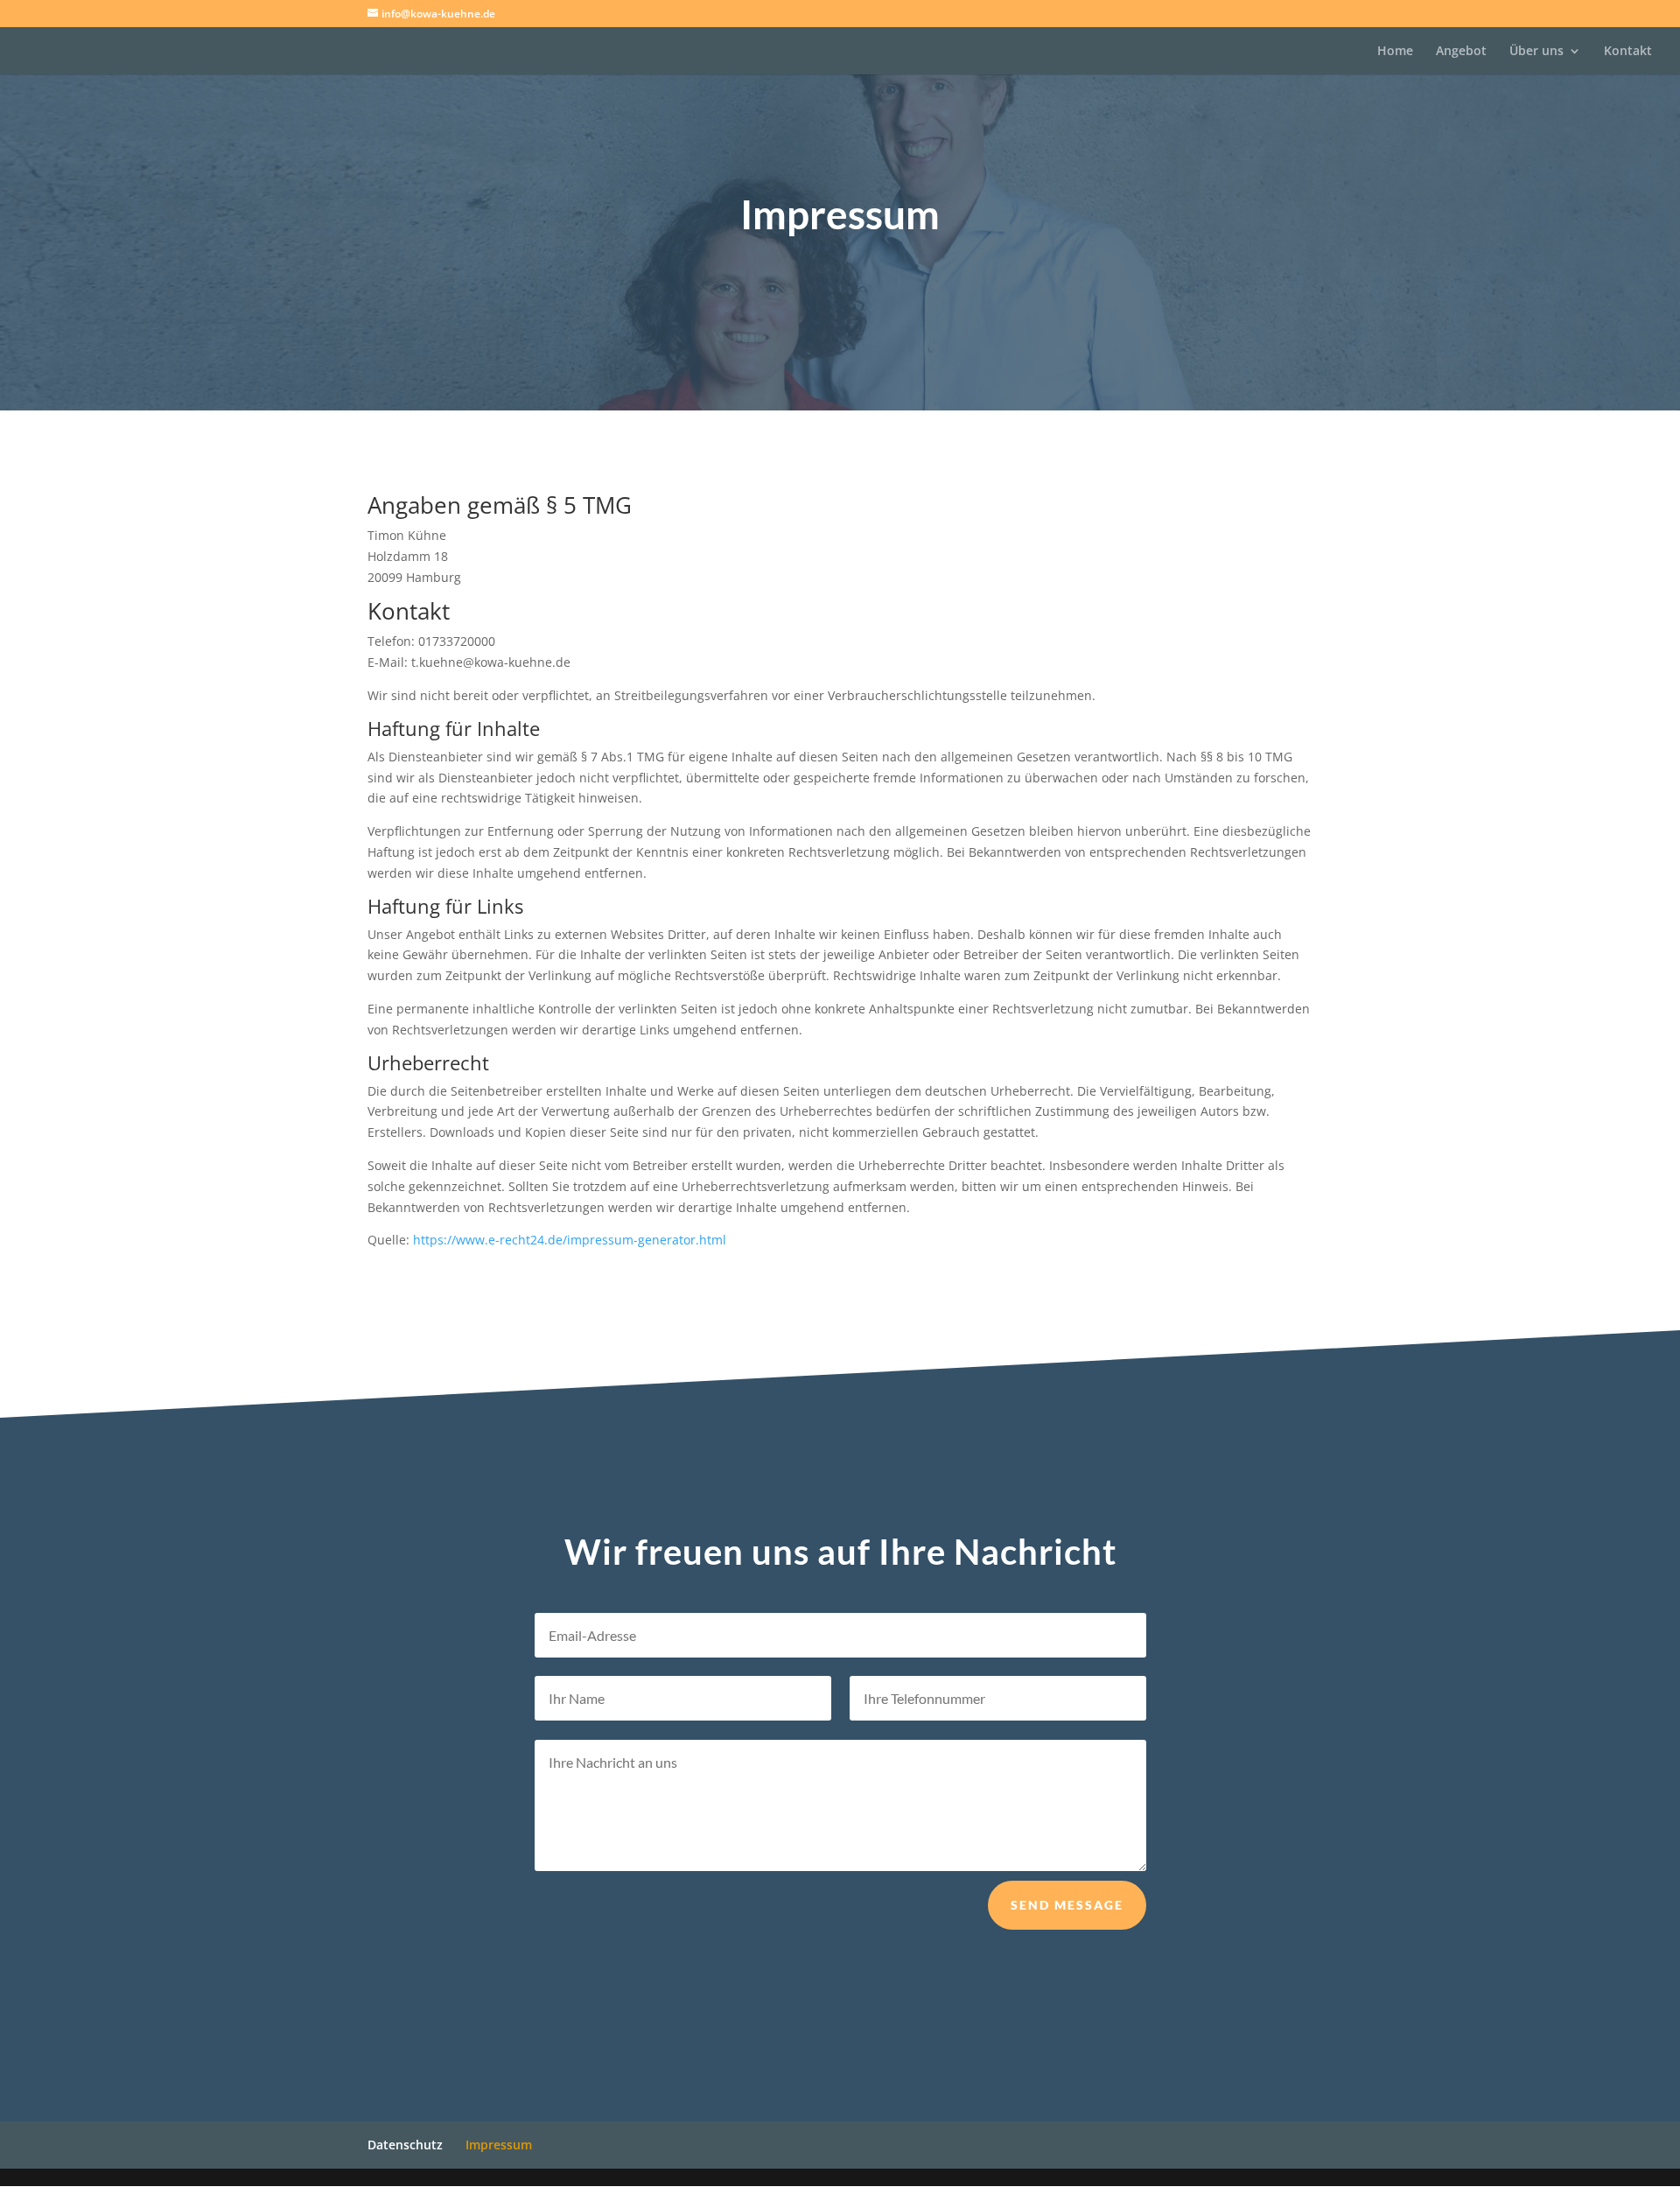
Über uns (1536, 52)
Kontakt (1628, 52)
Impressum (499, 2145)
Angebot (1461, 52)
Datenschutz (405, 2145)
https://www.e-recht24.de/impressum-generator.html (570, 1240)
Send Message (1067, 1905)
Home (1395, 52)
